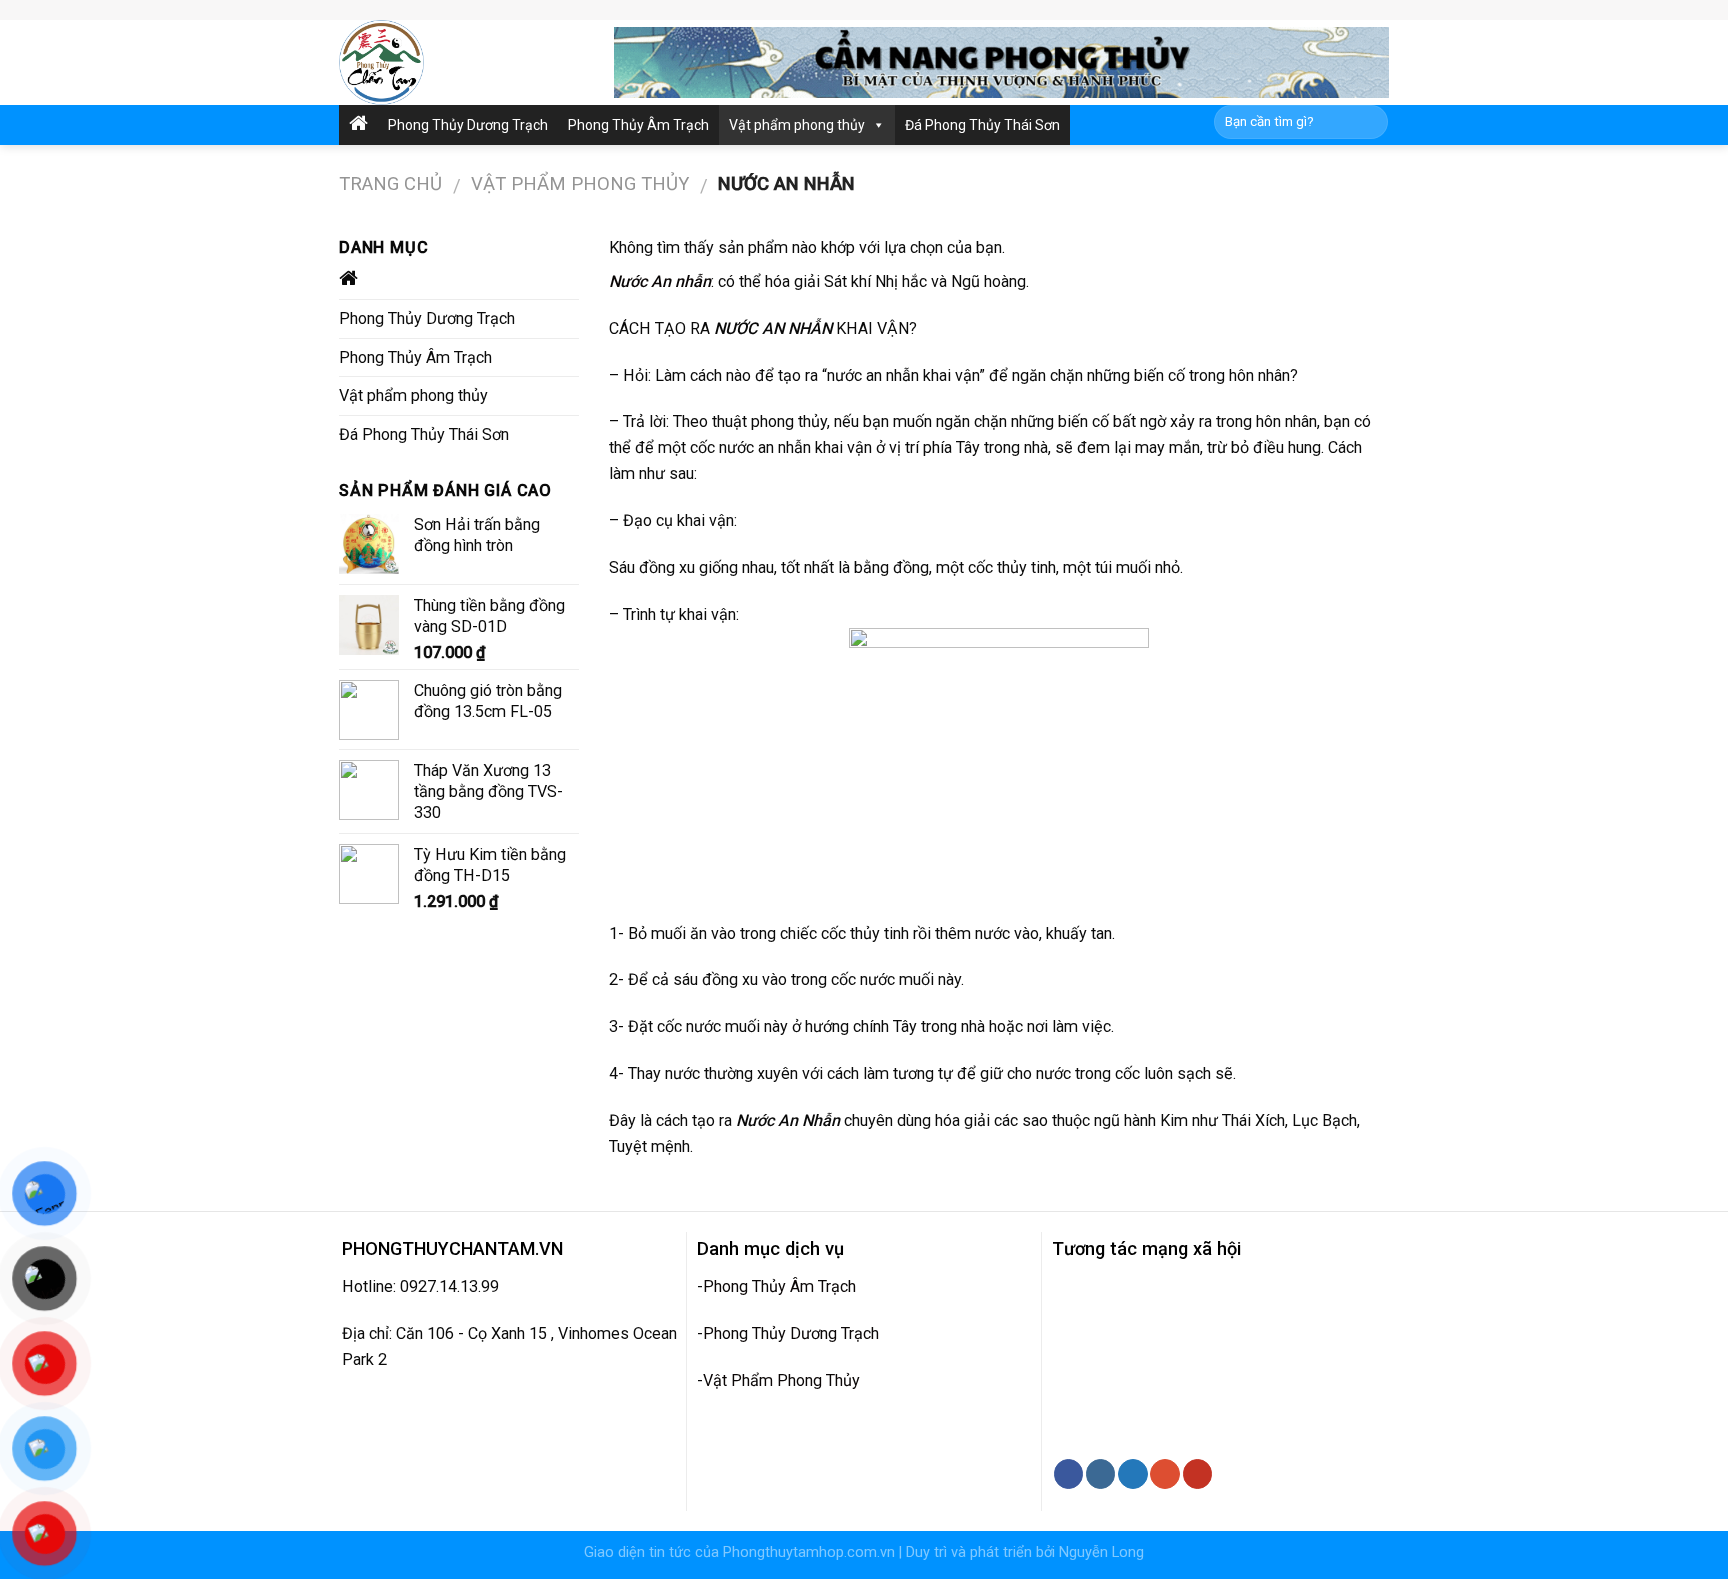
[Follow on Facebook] (1068, 1474)
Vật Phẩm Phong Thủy (781, 1380)
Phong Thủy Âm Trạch (638, 125)
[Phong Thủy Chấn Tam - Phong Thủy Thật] (461, 62)
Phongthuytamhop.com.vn (809, 1552)
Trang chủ (390, 184)
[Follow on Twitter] (1132, 1474)
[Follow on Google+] (1164, 1474)
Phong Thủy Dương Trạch (468, 125)
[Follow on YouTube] (1197, 1474)
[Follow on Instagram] (1100, 1474)
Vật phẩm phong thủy (797, 125)
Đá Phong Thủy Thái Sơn (982, 125)
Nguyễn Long (1101, 1552)
